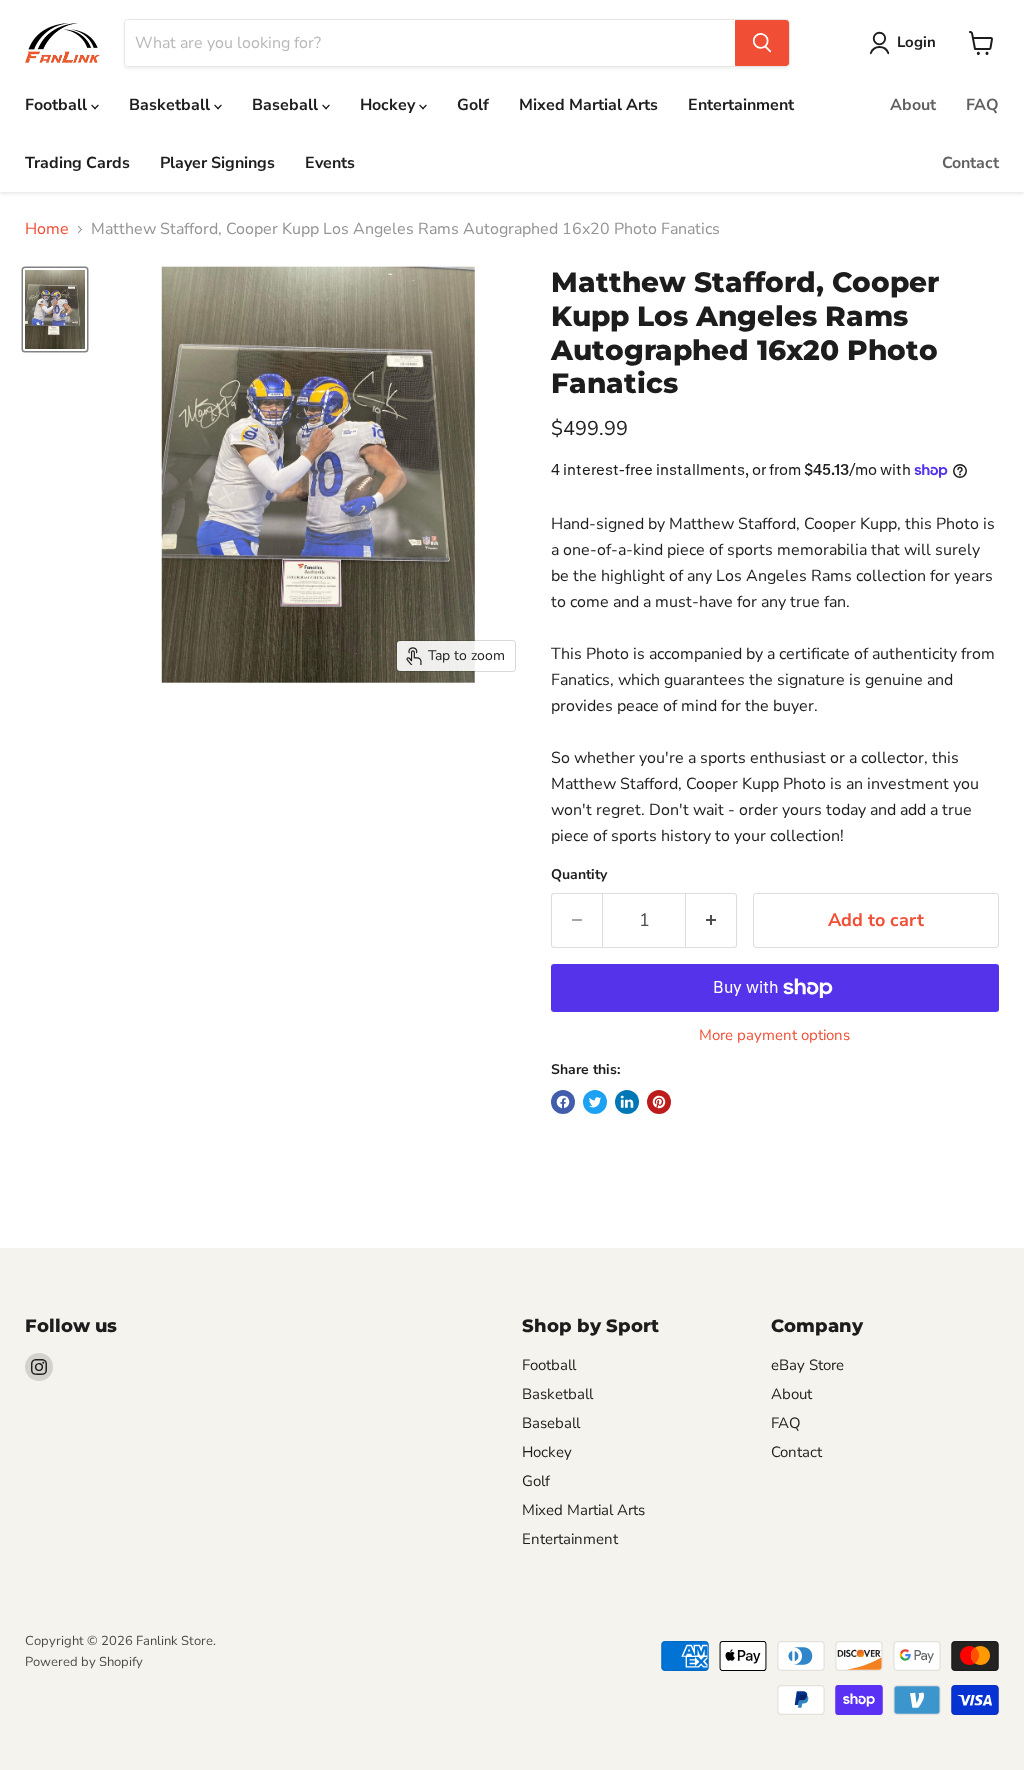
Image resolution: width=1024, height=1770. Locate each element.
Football (58, 105)
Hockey (389, 105)
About (913, 105)
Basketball (171, 105)
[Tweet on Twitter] (595, 1102)
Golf (473, 105)
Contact (970, 163)
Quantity (579, 875)
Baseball (287, 105)
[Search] (762, 43)
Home (47, 229)
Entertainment (741, 105)
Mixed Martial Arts (588, 105)
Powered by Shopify (84, 1662)
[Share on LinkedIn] (627, 1102)
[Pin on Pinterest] (659, 1102)
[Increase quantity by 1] (711, 920)
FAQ (982, 105)
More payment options (774, 1035)
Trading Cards (77, 163)
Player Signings (217, 163)
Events (330, 163)
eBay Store (807, 1365)
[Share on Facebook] (563, 1102)
